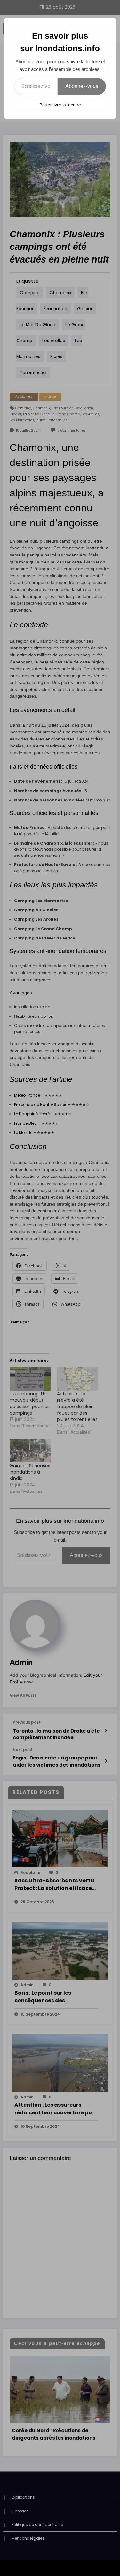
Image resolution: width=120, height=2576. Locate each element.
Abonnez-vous (82, 86)
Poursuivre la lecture (60, 105)
